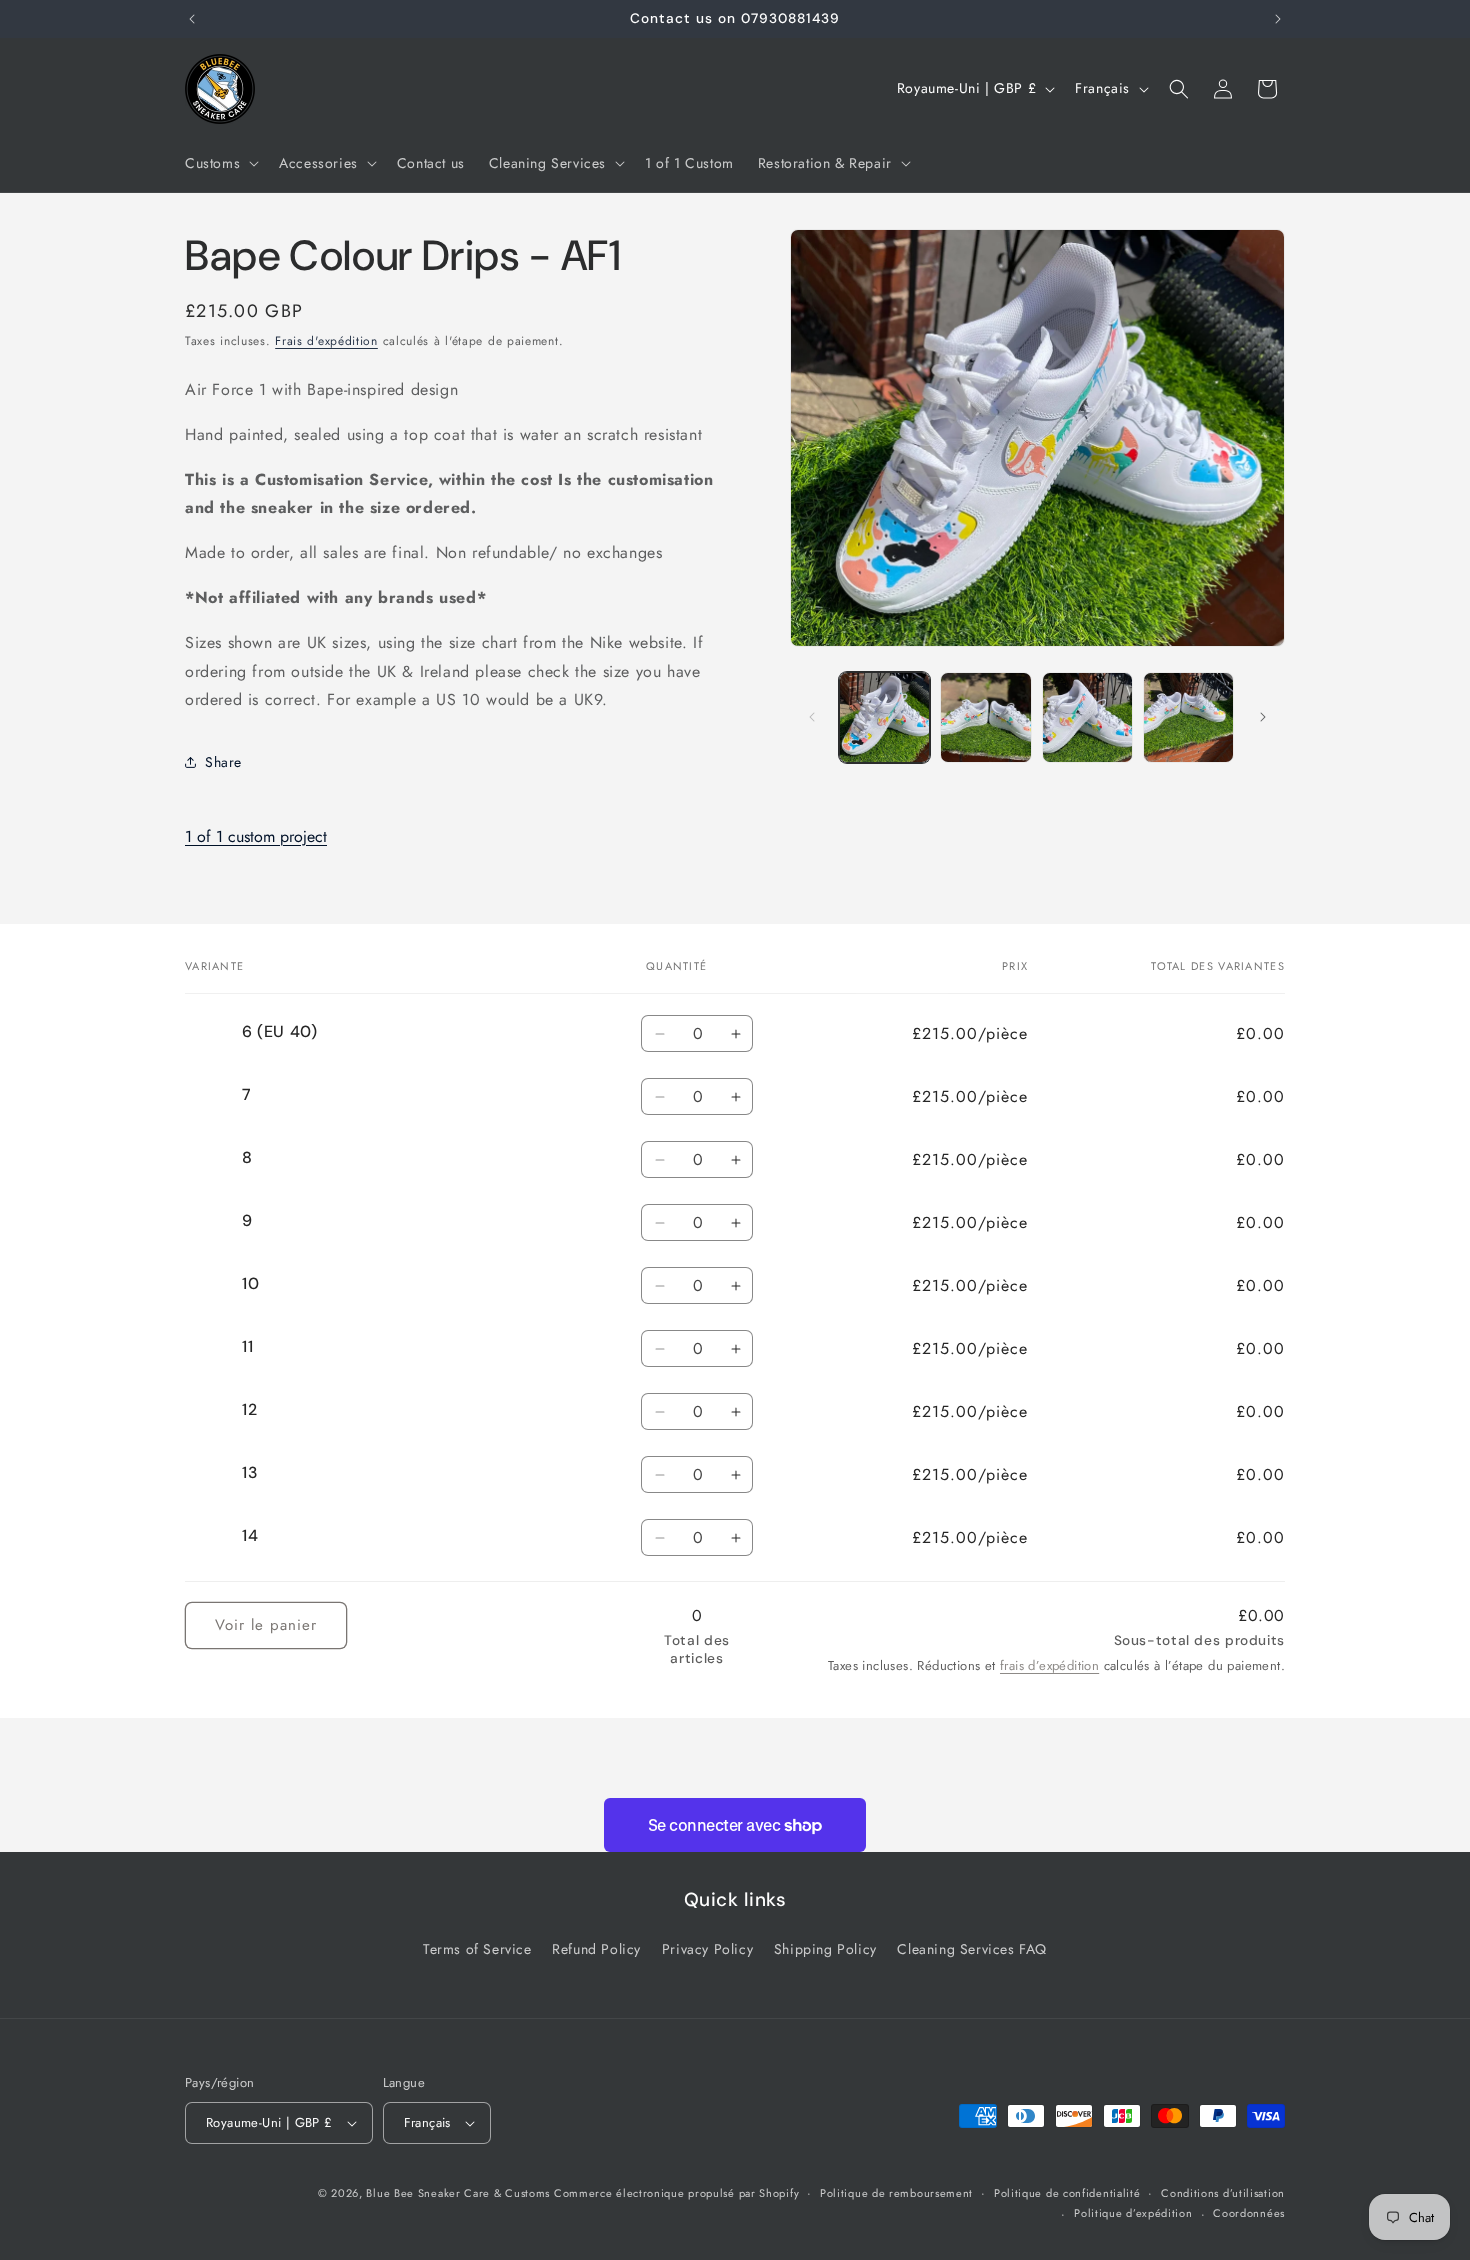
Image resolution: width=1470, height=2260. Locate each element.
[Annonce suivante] (1278, 19)
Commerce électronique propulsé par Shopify (676, 2193)
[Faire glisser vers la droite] (1263, 717)
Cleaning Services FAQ (972, 1950)
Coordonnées (1249, 2214)
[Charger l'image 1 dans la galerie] (884, 717)
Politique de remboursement (896, 2193)
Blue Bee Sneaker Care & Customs (459, 2193)
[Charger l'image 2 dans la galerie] (985, 717)
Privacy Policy (707, 1950)
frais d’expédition (1049, 1666)
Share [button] (223, 762)
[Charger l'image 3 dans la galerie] (1087, 717)
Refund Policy (596, 1950)
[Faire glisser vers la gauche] (812, 717)
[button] (220, 163)
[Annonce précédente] (192, 19)
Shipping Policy (825, 1950)
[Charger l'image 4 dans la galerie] (1188, 717)
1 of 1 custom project (256, 836)
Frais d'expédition (326, 341)
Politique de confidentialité (1067, 2193)
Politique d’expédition (1133, 2214)
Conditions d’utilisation (1223, 2193)
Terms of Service (477, 1950)
